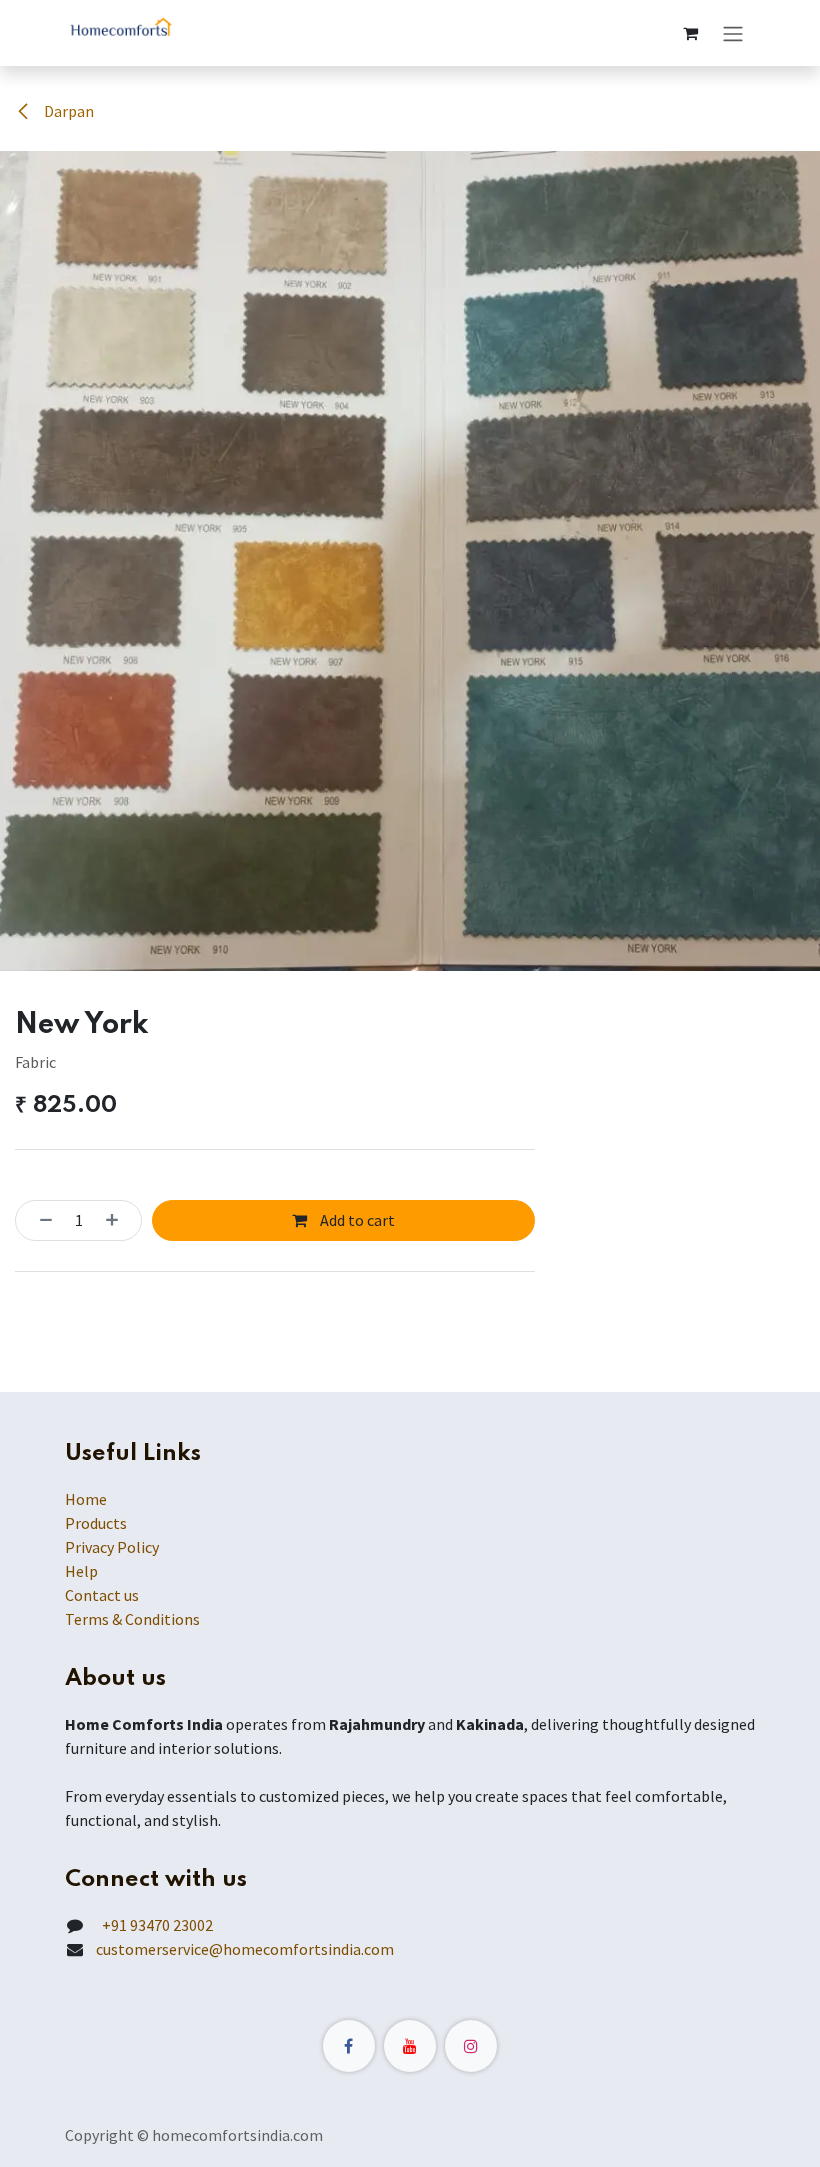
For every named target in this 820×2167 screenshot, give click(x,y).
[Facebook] (349, 2046)
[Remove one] (40, 1220)
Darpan (67, 111)
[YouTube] (410, 2046)
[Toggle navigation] (733, 33)
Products (96, 1523)
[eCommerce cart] (690, 33)
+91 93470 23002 (154, 1925)
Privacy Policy (112, 1547)
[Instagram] (471, 2046)
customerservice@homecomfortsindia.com (245, 1949)
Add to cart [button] (356, 1220)
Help (81, 1571)
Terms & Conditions (132, 1619)
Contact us (102, 1595)
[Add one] (118, 1220)
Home (86, 1499)
